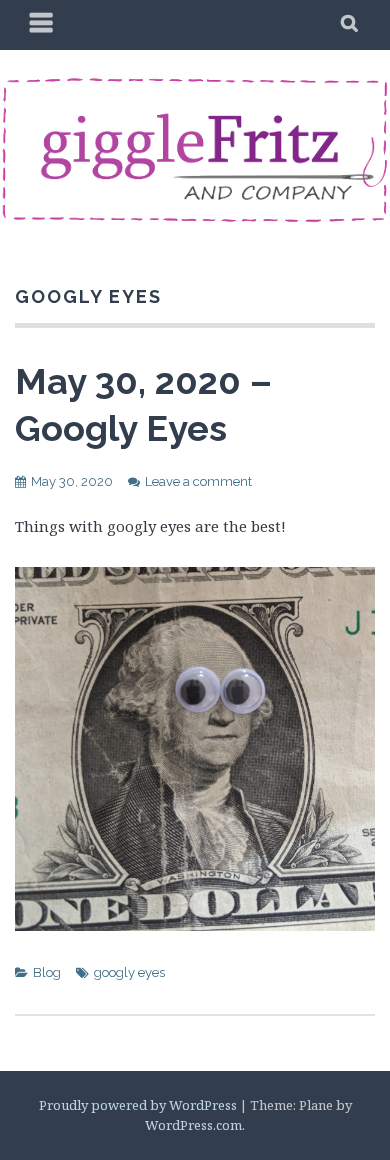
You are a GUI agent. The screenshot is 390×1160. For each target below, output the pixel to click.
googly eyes (129, 972)
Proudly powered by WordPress (138, 1105)
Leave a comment (198, 481)
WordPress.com (193, 1125)
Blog (47, 972)
